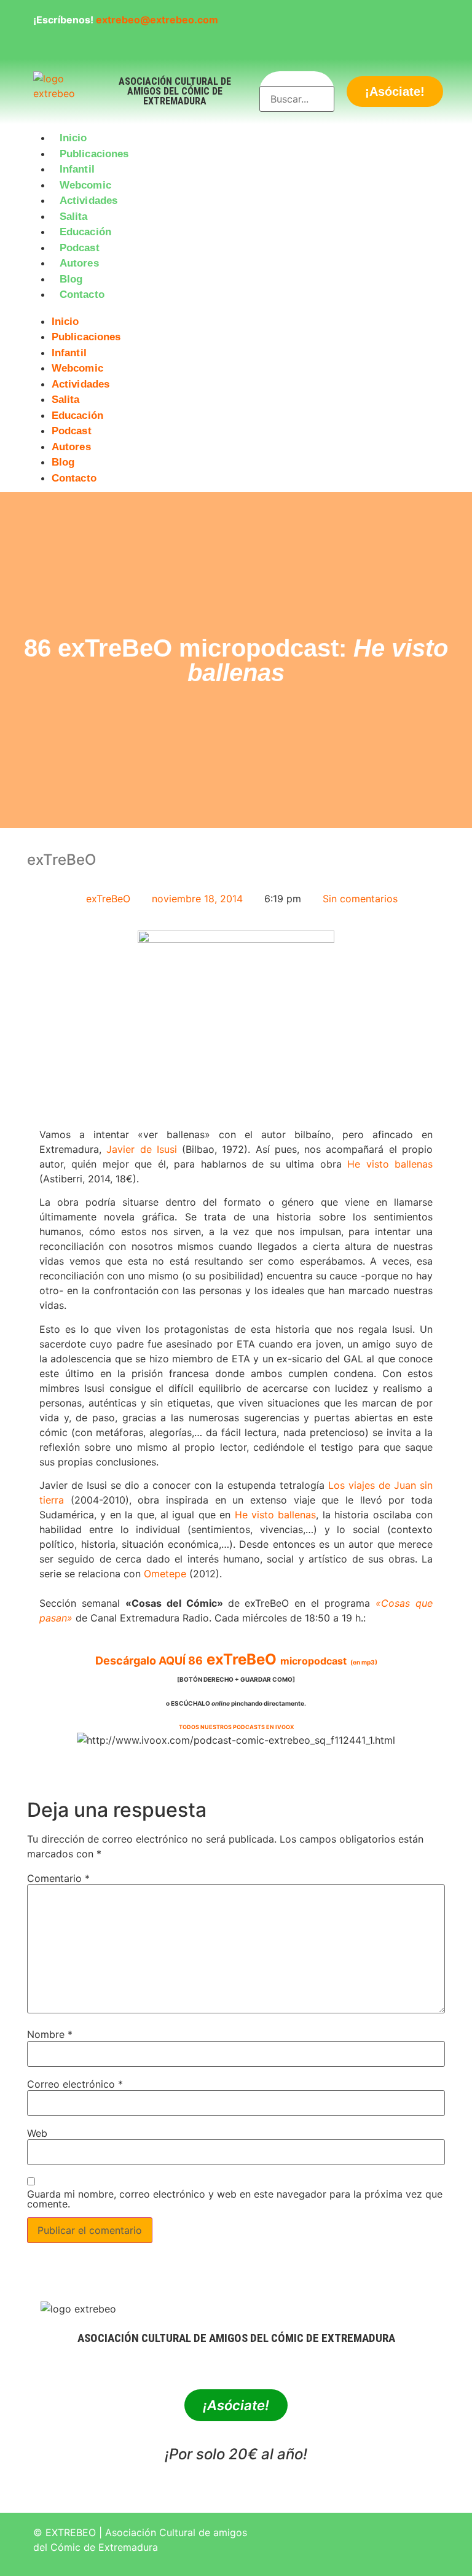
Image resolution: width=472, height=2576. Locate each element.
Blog (71, 279)
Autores (79, 263)
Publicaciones (94, 154)
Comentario (58, 1878)
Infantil (77, 169)
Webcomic (85, 185)
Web (37, 2133)
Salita (74, 217)
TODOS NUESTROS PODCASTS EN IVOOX (236, 1727)
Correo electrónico (75, 2084)
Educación (85, 232)
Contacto (82, 295)
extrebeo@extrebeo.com (157, 20)
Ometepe (165, 1574)
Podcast (80, 248)
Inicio (73, 138)
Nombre (50, 2034)
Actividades (88, 201)
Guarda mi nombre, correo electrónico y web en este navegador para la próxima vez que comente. (235, 2199)
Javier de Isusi (142, 1149)
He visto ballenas (390, 1164)
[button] (236, 310)
